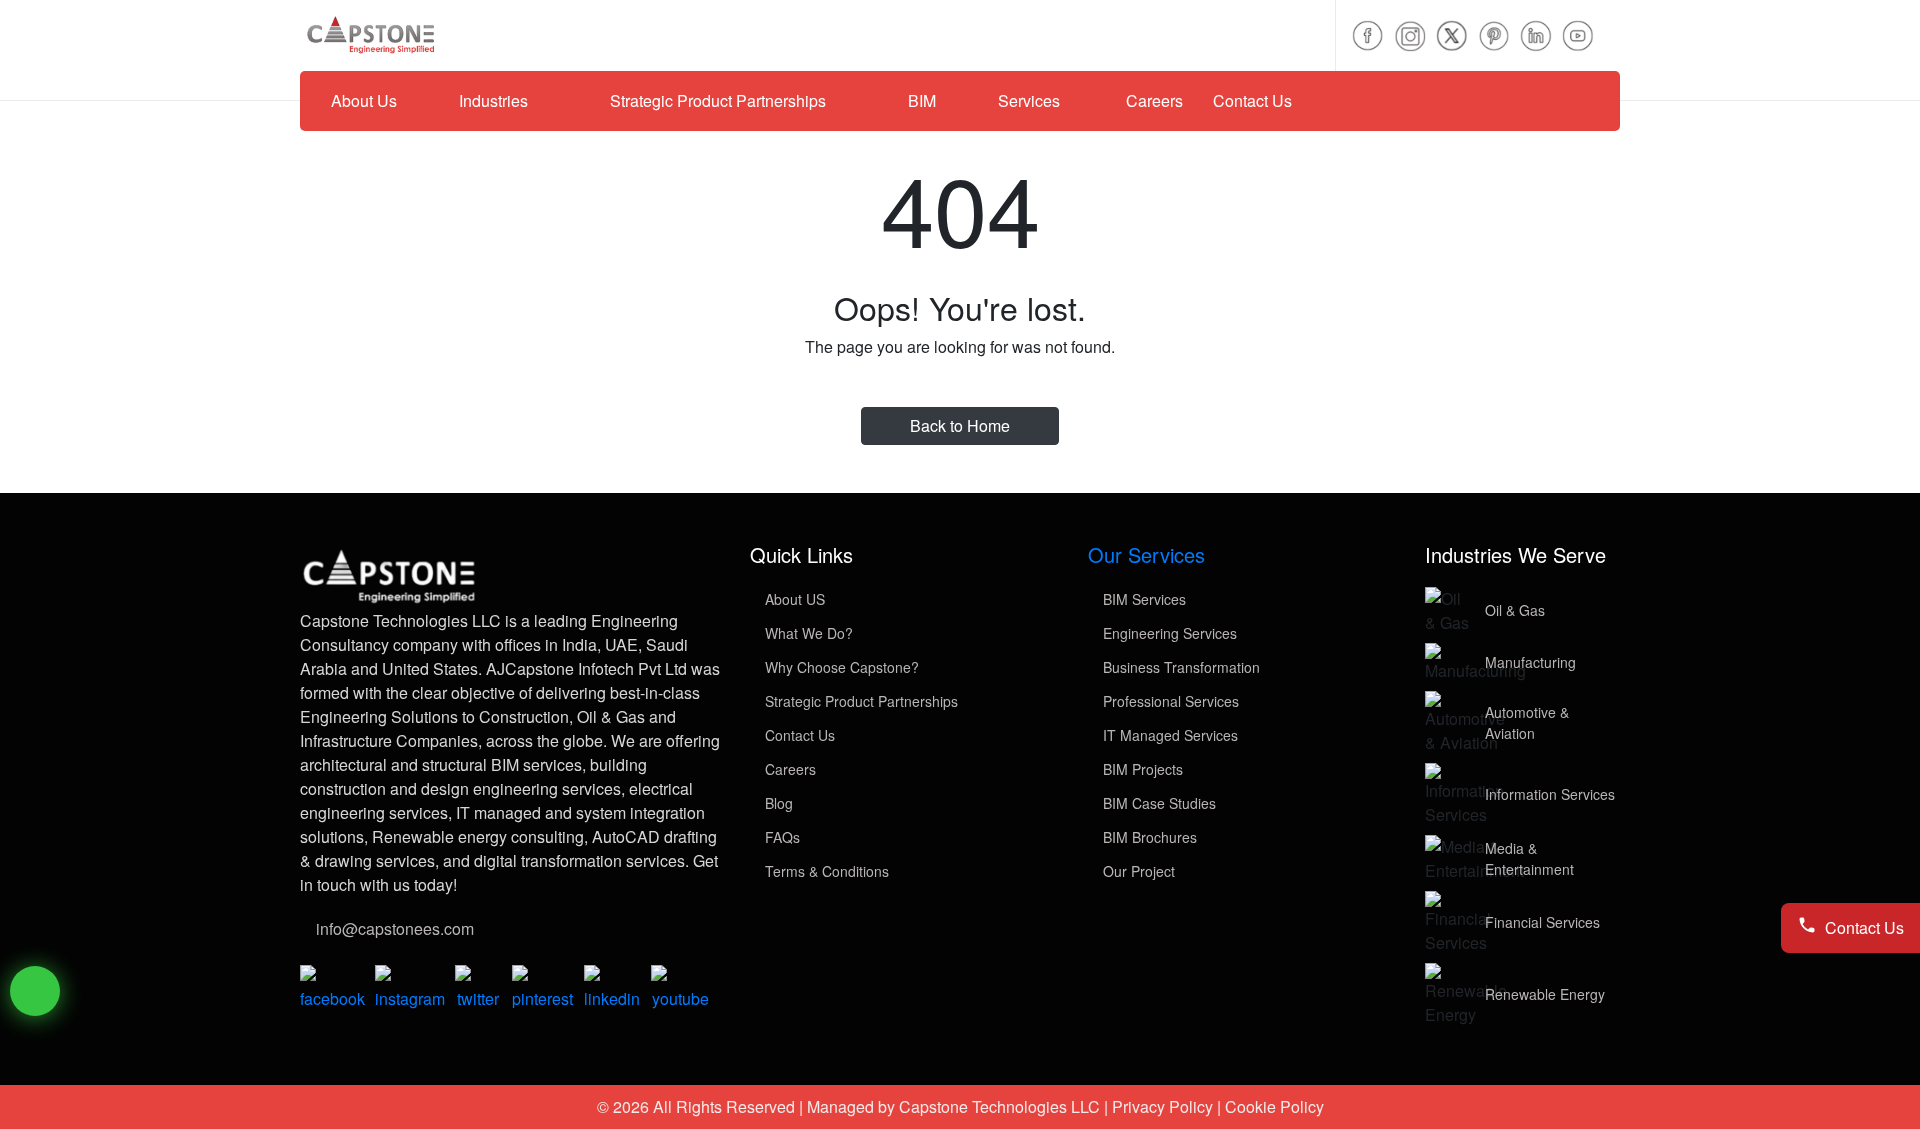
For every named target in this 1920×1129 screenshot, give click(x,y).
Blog (777, 803)
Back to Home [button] (960, 425)
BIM (922, 100)
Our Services (1146, 554)
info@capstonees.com (395, 928)
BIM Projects (1141, 769)
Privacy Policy (1162, 1106)
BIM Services (1142, 599)
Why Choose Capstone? (840, 667)
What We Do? (807, 633)
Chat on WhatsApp (35, 991)
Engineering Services (1168, 633)
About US (793, 599)
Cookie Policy (1274, 1106)
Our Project (1137, 871)
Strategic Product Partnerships (859, 701)
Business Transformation (1179, 667)
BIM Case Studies (1157, 803)
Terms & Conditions (825, 871)
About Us (364, 100)
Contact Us (1252, 100)
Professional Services (1169, 701)
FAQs (780, 837)
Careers (1154, 100)
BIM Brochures (1148, 837)
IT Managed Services (1168, 735)
